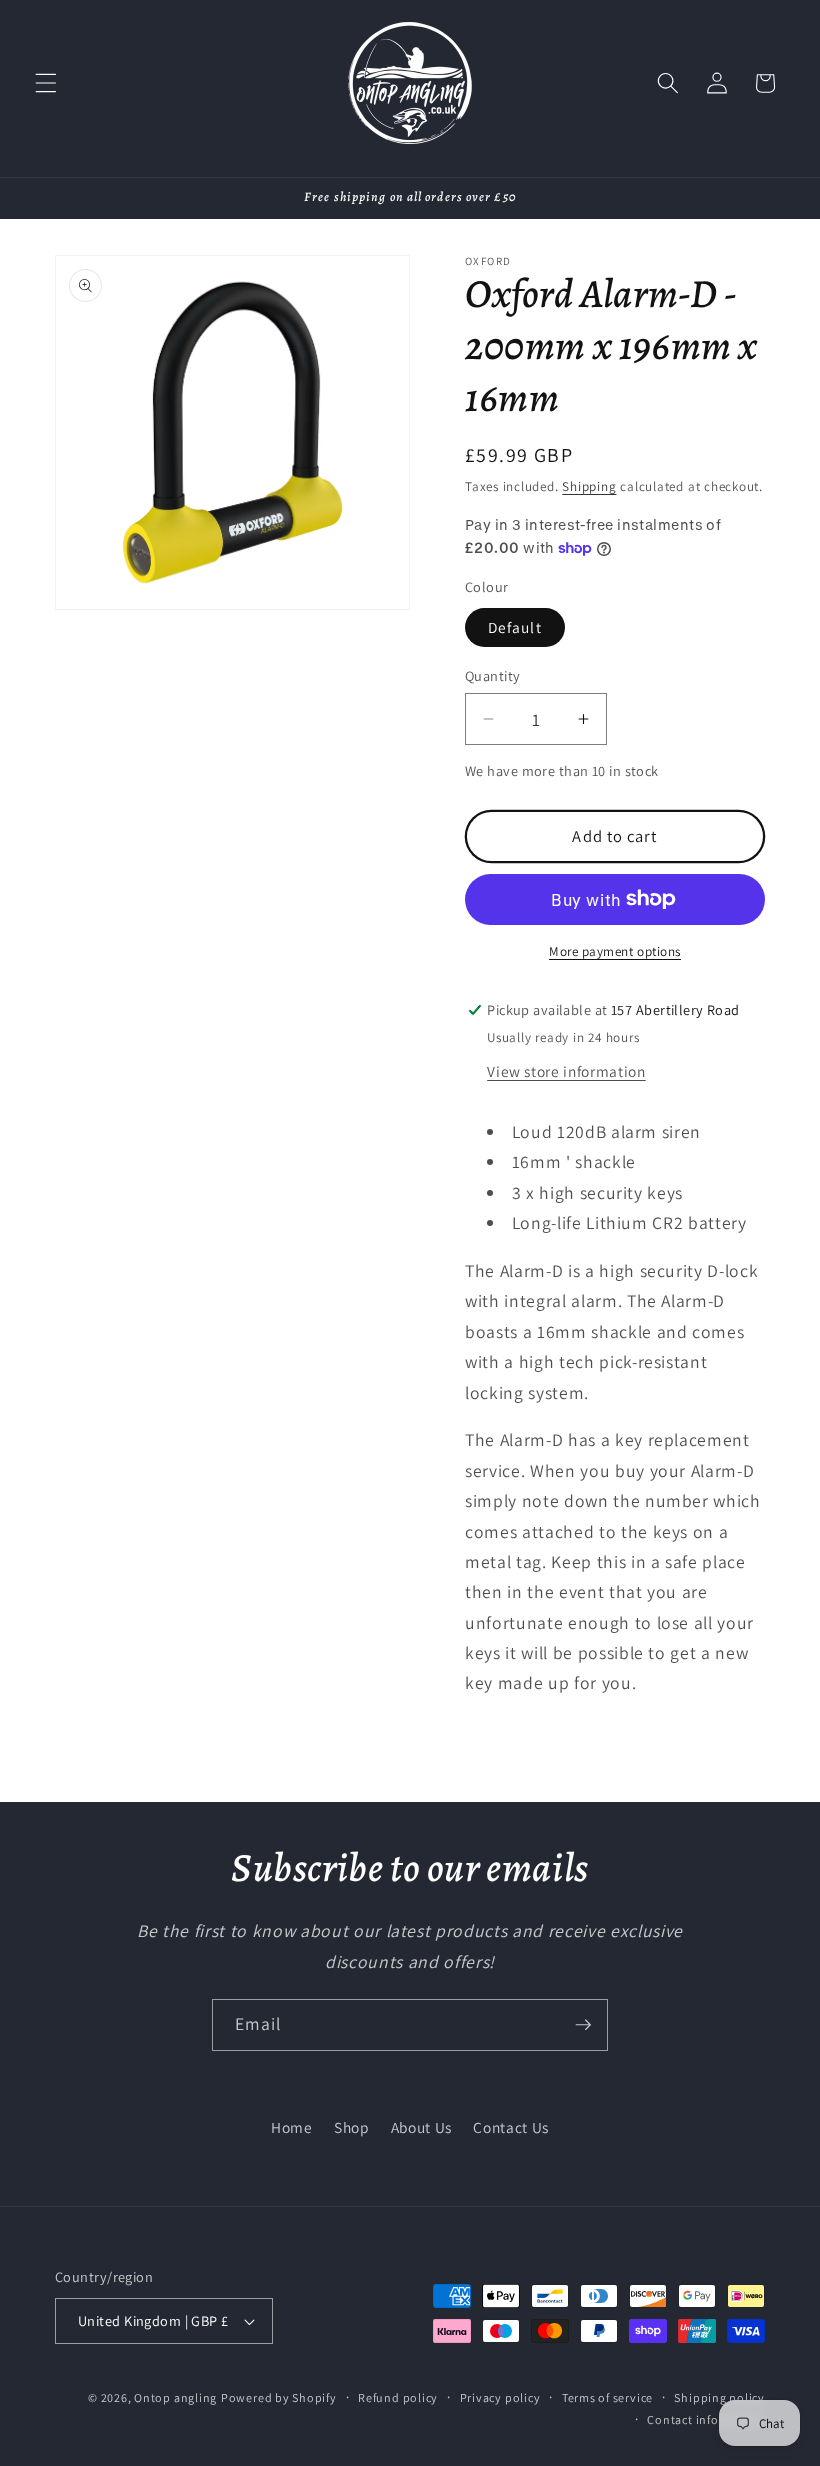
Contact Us (511, 2127)
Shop (352, 2127)
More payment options (615, 951)
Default (515, 627)
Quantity (493, 675)
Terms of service (607, 2397)
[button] (46, 83)
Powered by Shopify (279, 2397)
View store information (566, 1071)
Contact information (706, 2419)
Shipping (589, 486)
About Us (421, 2127)
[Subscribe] (583, 2025)
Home (292, 2127)
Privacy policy (500, 2397)
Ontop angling (175, 2397)
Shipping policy (719, 2397)
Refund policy (398, 2397)
